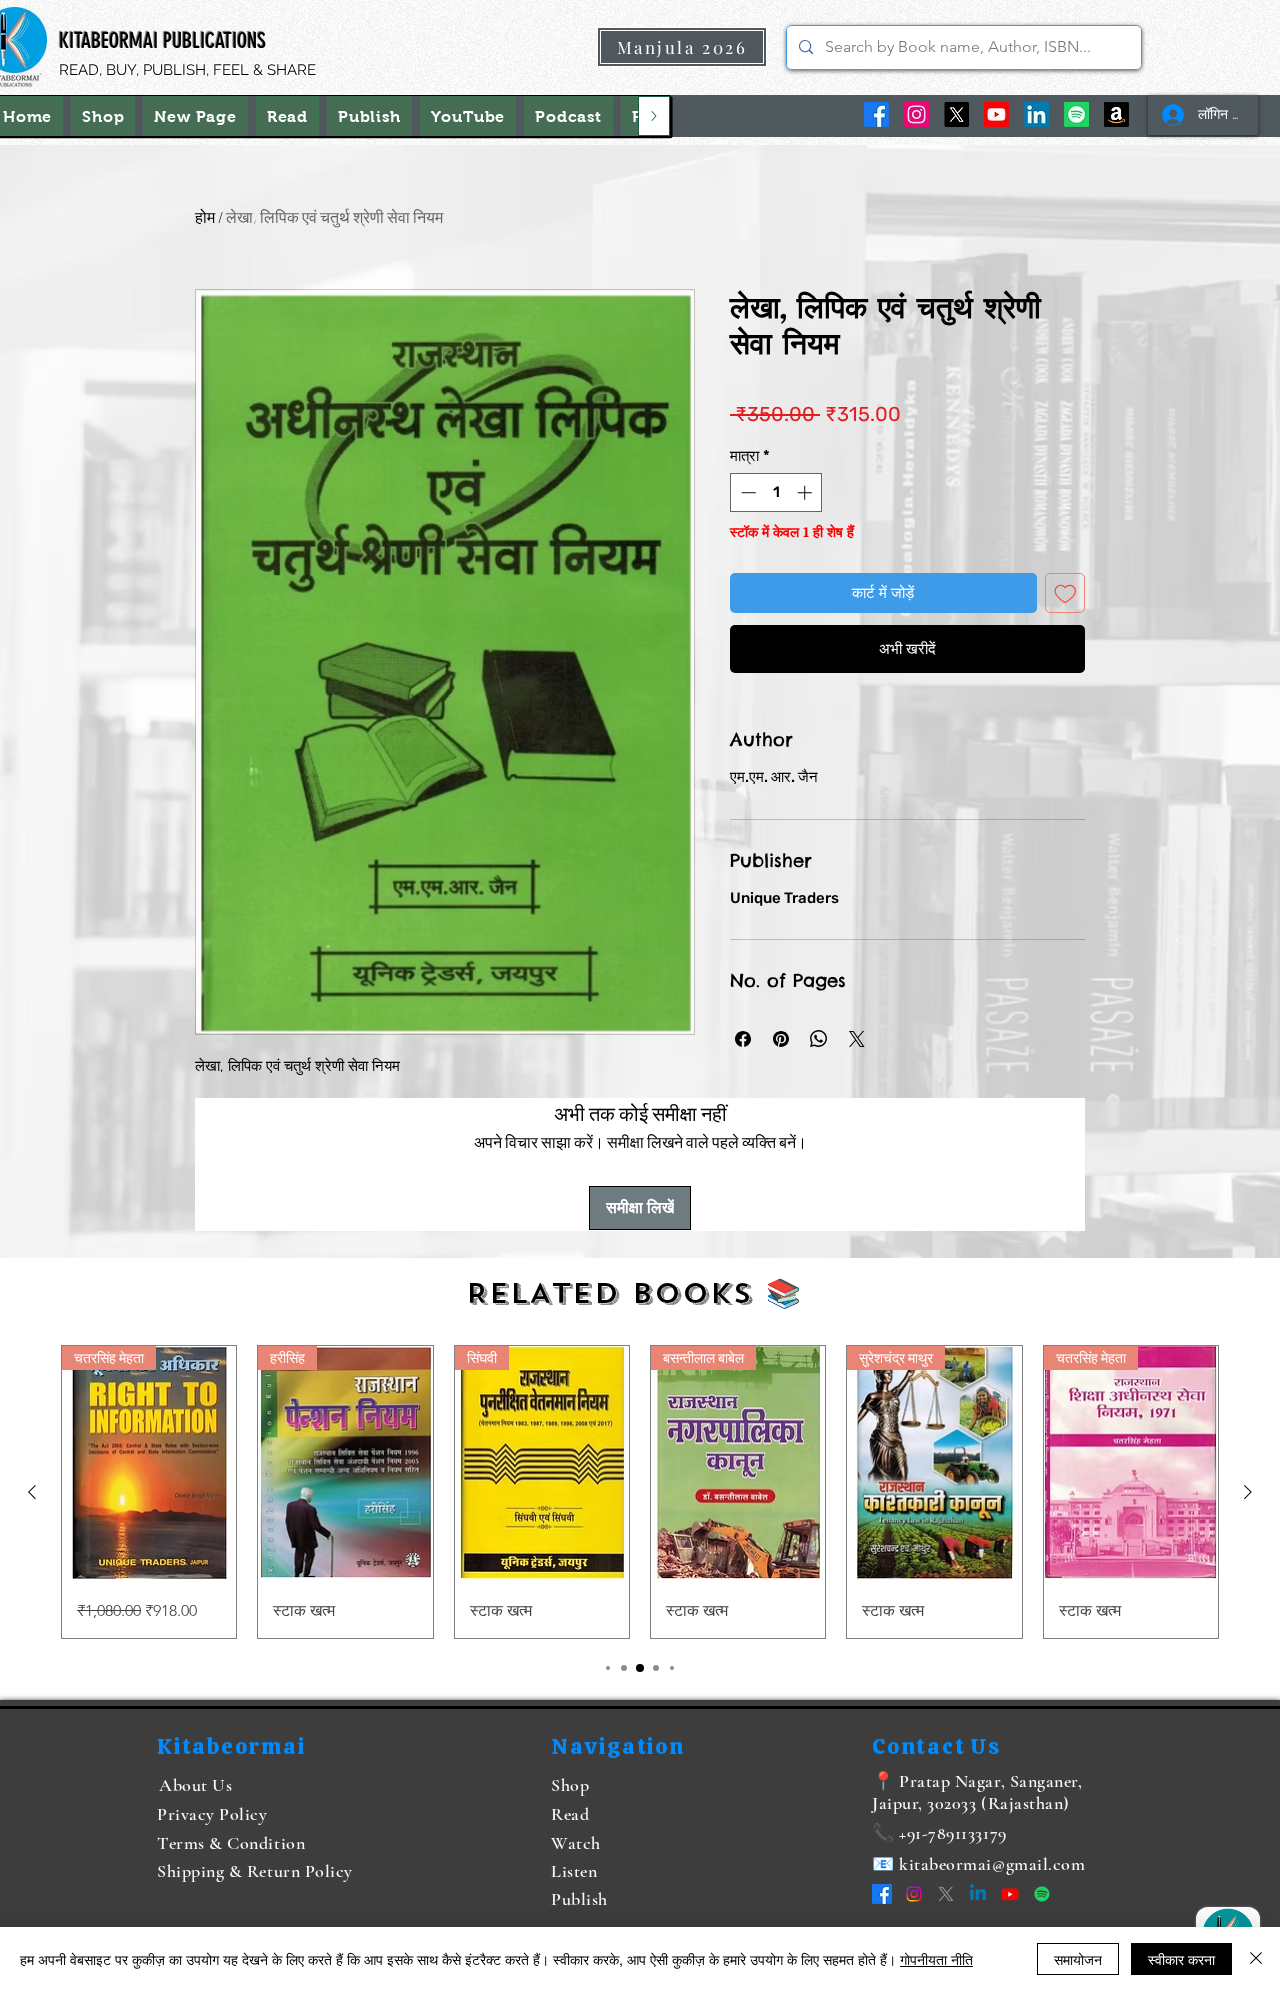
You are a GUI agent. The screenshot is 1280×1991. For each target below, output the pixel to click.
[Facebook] (876, 114)
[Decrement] (746, 492)
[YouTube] (996, 114)
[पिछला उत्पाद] (32, 1492)
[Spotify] (1076, 114)
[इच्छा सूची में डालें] (1065, 593)
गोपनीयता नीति (936, 1959)
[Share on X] (857, 1039)
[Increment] (806, 492)
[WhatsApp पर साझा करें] (819, 1039)
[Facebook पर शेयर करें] (743, 1039)
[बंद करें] (1256, 1959)
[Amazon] (1116, 114)
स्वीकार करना (1181, 1959)
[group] (640, 1491)
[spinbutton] (776, 492)
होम (205, 216)
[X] (956, 114)
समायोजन (1078, 1959)
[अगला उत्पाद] (1248, 1492)
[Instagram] (916, 114)
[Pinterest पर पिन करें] (781, 1039)
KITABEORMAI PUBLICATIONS (162, 40)
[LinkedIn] (1036, 114)
